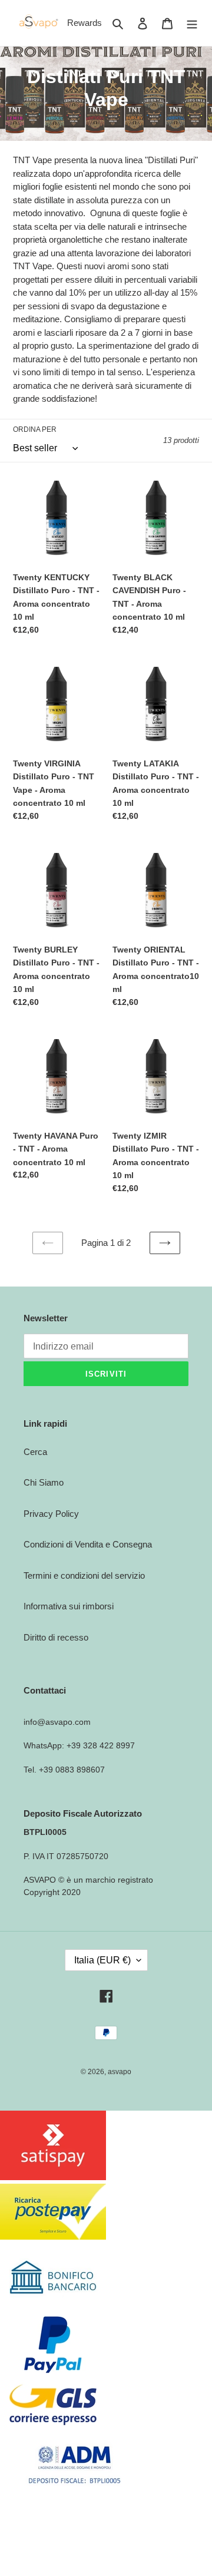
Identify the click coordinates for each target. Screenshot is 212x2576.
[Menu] (192, 23)
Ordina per (35, 429)
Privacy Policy (51, 1514)
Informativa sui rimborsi (69, 1606)
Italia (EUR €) (102, 1960)
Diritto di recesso (56, 1637)
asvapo (120, 2072)
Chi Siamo (44, 1482)
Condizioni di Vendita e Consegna (88, 1544)
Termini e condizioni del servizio (84, 1575)
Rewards (85, 23)
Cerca (35, 1452)
